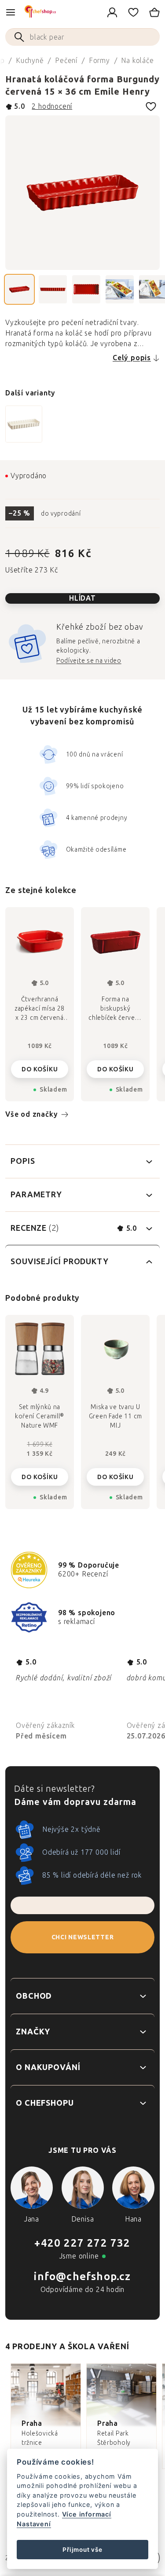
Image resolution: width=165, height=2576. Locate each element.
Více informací (87, 2514)
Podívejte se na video (89, 661)
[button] (40, 1470)
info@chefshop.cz (82, 2276)
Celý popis (132, 358)
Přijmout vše (82, 2550)
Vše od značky (31, 1114)
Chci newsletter (83, 1937)
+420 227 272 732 (82, 2243)
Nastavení (34, 2524)
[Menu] (11, 12)
